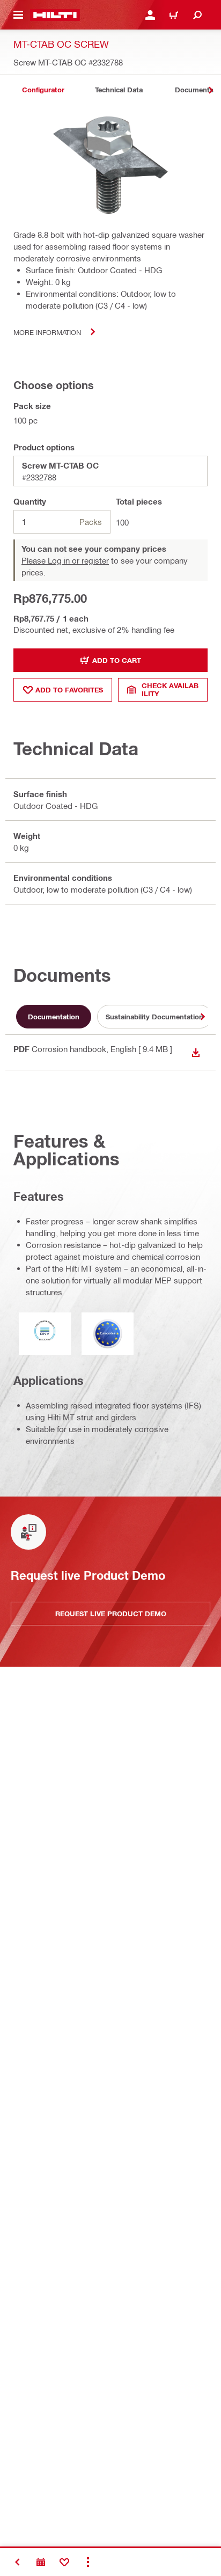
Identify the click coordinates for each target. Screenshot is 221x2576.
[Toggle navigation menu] (18, 15)
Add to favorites (69, 690)
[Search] (197, 15)
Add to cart (117, 660)
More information (47, 332)
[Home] (55, 15)
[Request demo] (41, 2562)
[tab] (43, 90)
